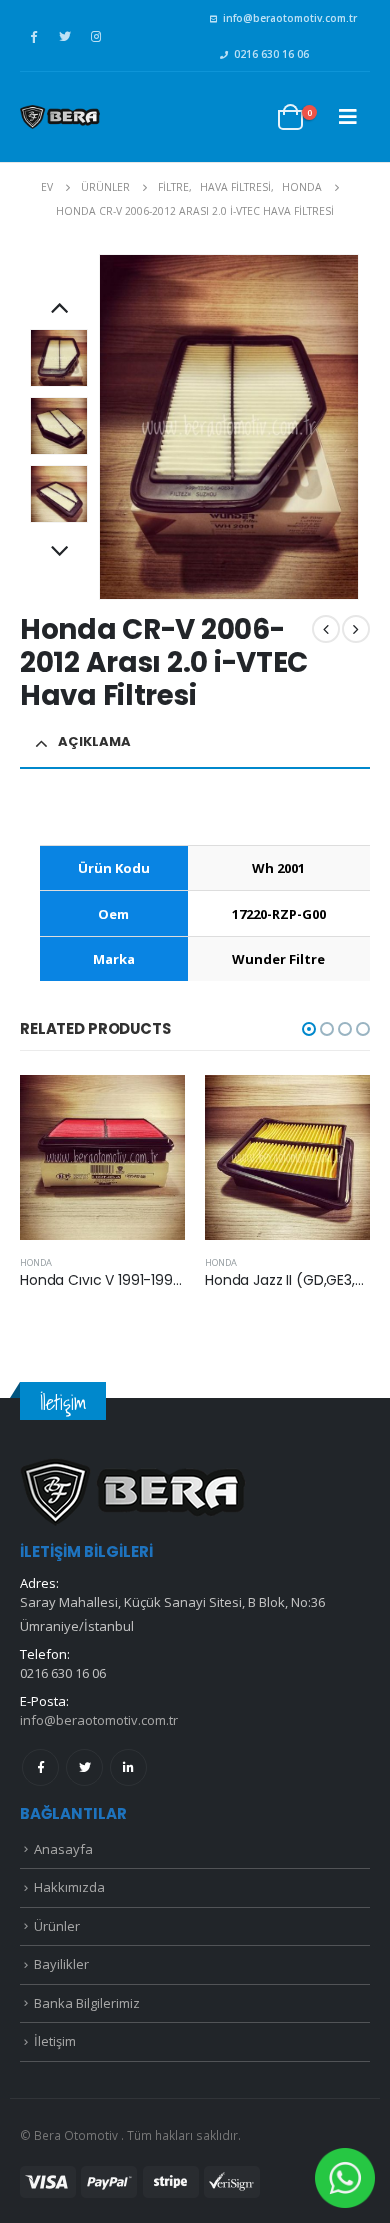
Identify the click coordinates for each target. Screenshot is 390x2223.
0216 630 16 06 (271, 54)
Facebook (40, 1767)
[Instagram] (96, 36)
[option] (59, 358)
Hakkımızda (69, 1887)
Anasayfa (63, 1849)
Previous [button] (59, 309)
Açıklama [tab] (94, 741)
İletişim (55, 2041)
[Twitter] (65, 36)
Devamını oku (152, 1108)
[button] (309, 1029)
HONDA (36, 1262)
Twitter (84, 1767)
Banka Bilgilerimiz (87, 2003)
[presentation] (103, 427)
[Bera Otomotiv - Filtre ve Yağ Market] (60, 117)
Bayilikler (61, 1964)
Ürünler (57, 1926)
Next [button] (59, 553)
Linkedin (128, 1767)
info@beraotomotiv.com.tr (290, 18)
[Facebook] (34, 36)
